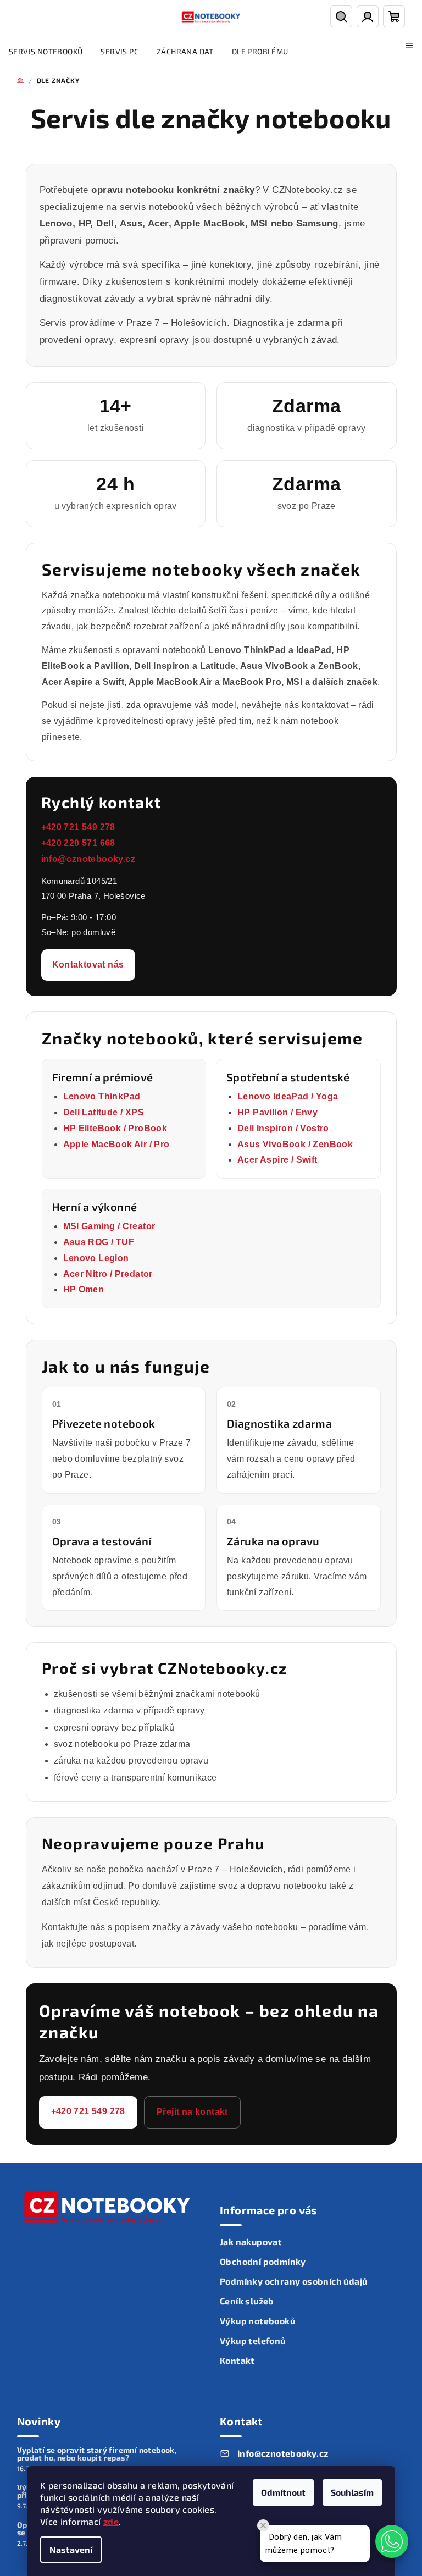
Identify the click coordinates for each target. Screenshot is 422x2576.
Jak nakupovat (251, 2241)
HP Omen (84, 1289)
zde (111, 2521)
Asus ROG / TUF (99, 1242)
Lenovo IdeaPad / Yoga (288, 1096)
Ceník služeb (247, 2301)
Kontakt (237, 2360)
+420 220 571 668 (78, 843)
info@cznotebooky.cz (88, 859)
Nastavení (71, 2549)
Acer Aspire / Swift (277, 1160)
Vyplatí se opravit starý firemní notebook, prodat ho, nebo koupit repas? (97, 2454)
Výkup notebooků (257, 2321)
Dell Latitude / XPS (104, 1112)
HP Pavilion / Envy (277, 1112)
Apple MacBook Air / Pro (116, 1144)
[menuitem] (46, 52)
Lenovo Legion (96, 1258)
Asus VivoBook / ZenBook (295, 1144)
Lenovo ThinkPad (102, 1096)
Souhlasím (352, 2492)
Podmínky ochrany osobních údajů (293, 2281)
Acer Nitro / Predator (108, 1274)
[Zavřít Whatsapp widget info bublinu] (263, 2525)
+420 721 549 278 (78, 827)
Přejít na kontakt (192, 2112)
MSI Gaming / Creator (109, 1226)
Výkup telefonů (253, 2340)
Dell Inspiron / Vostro (283, 1128)
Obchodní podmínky (263, 2261)
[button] (392, 2541)
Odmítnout (283, 2492)
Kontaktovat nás (88, 964)
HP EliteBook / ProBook (115, 1128)
